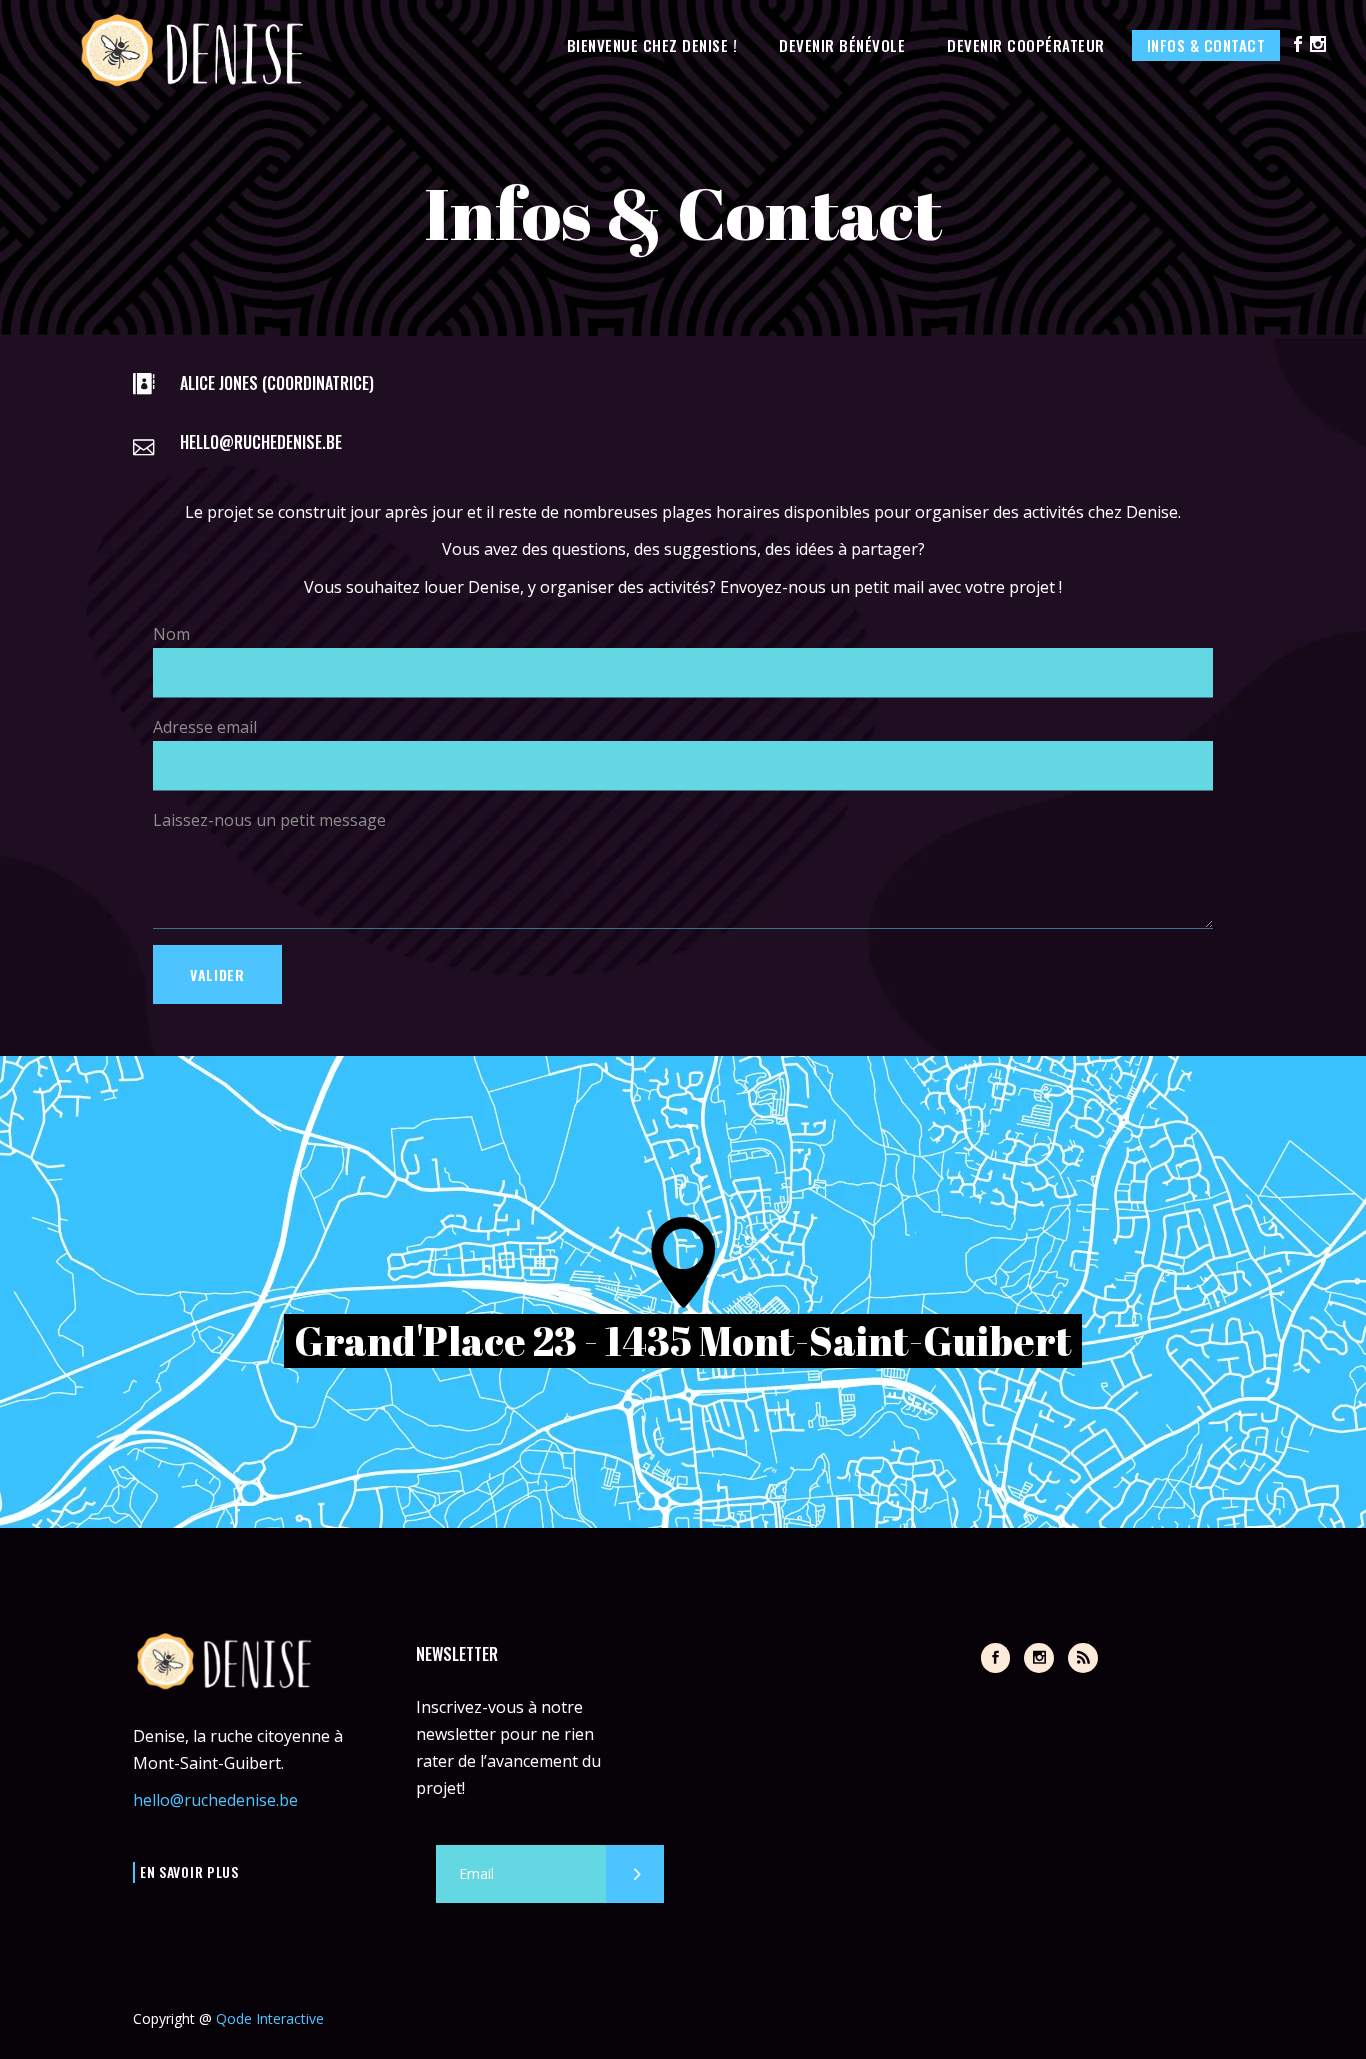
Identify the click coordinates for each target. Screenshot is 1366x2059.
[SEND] (635, 1874)
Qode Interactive (270, 2018)
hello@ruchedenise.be (215, 1800)
